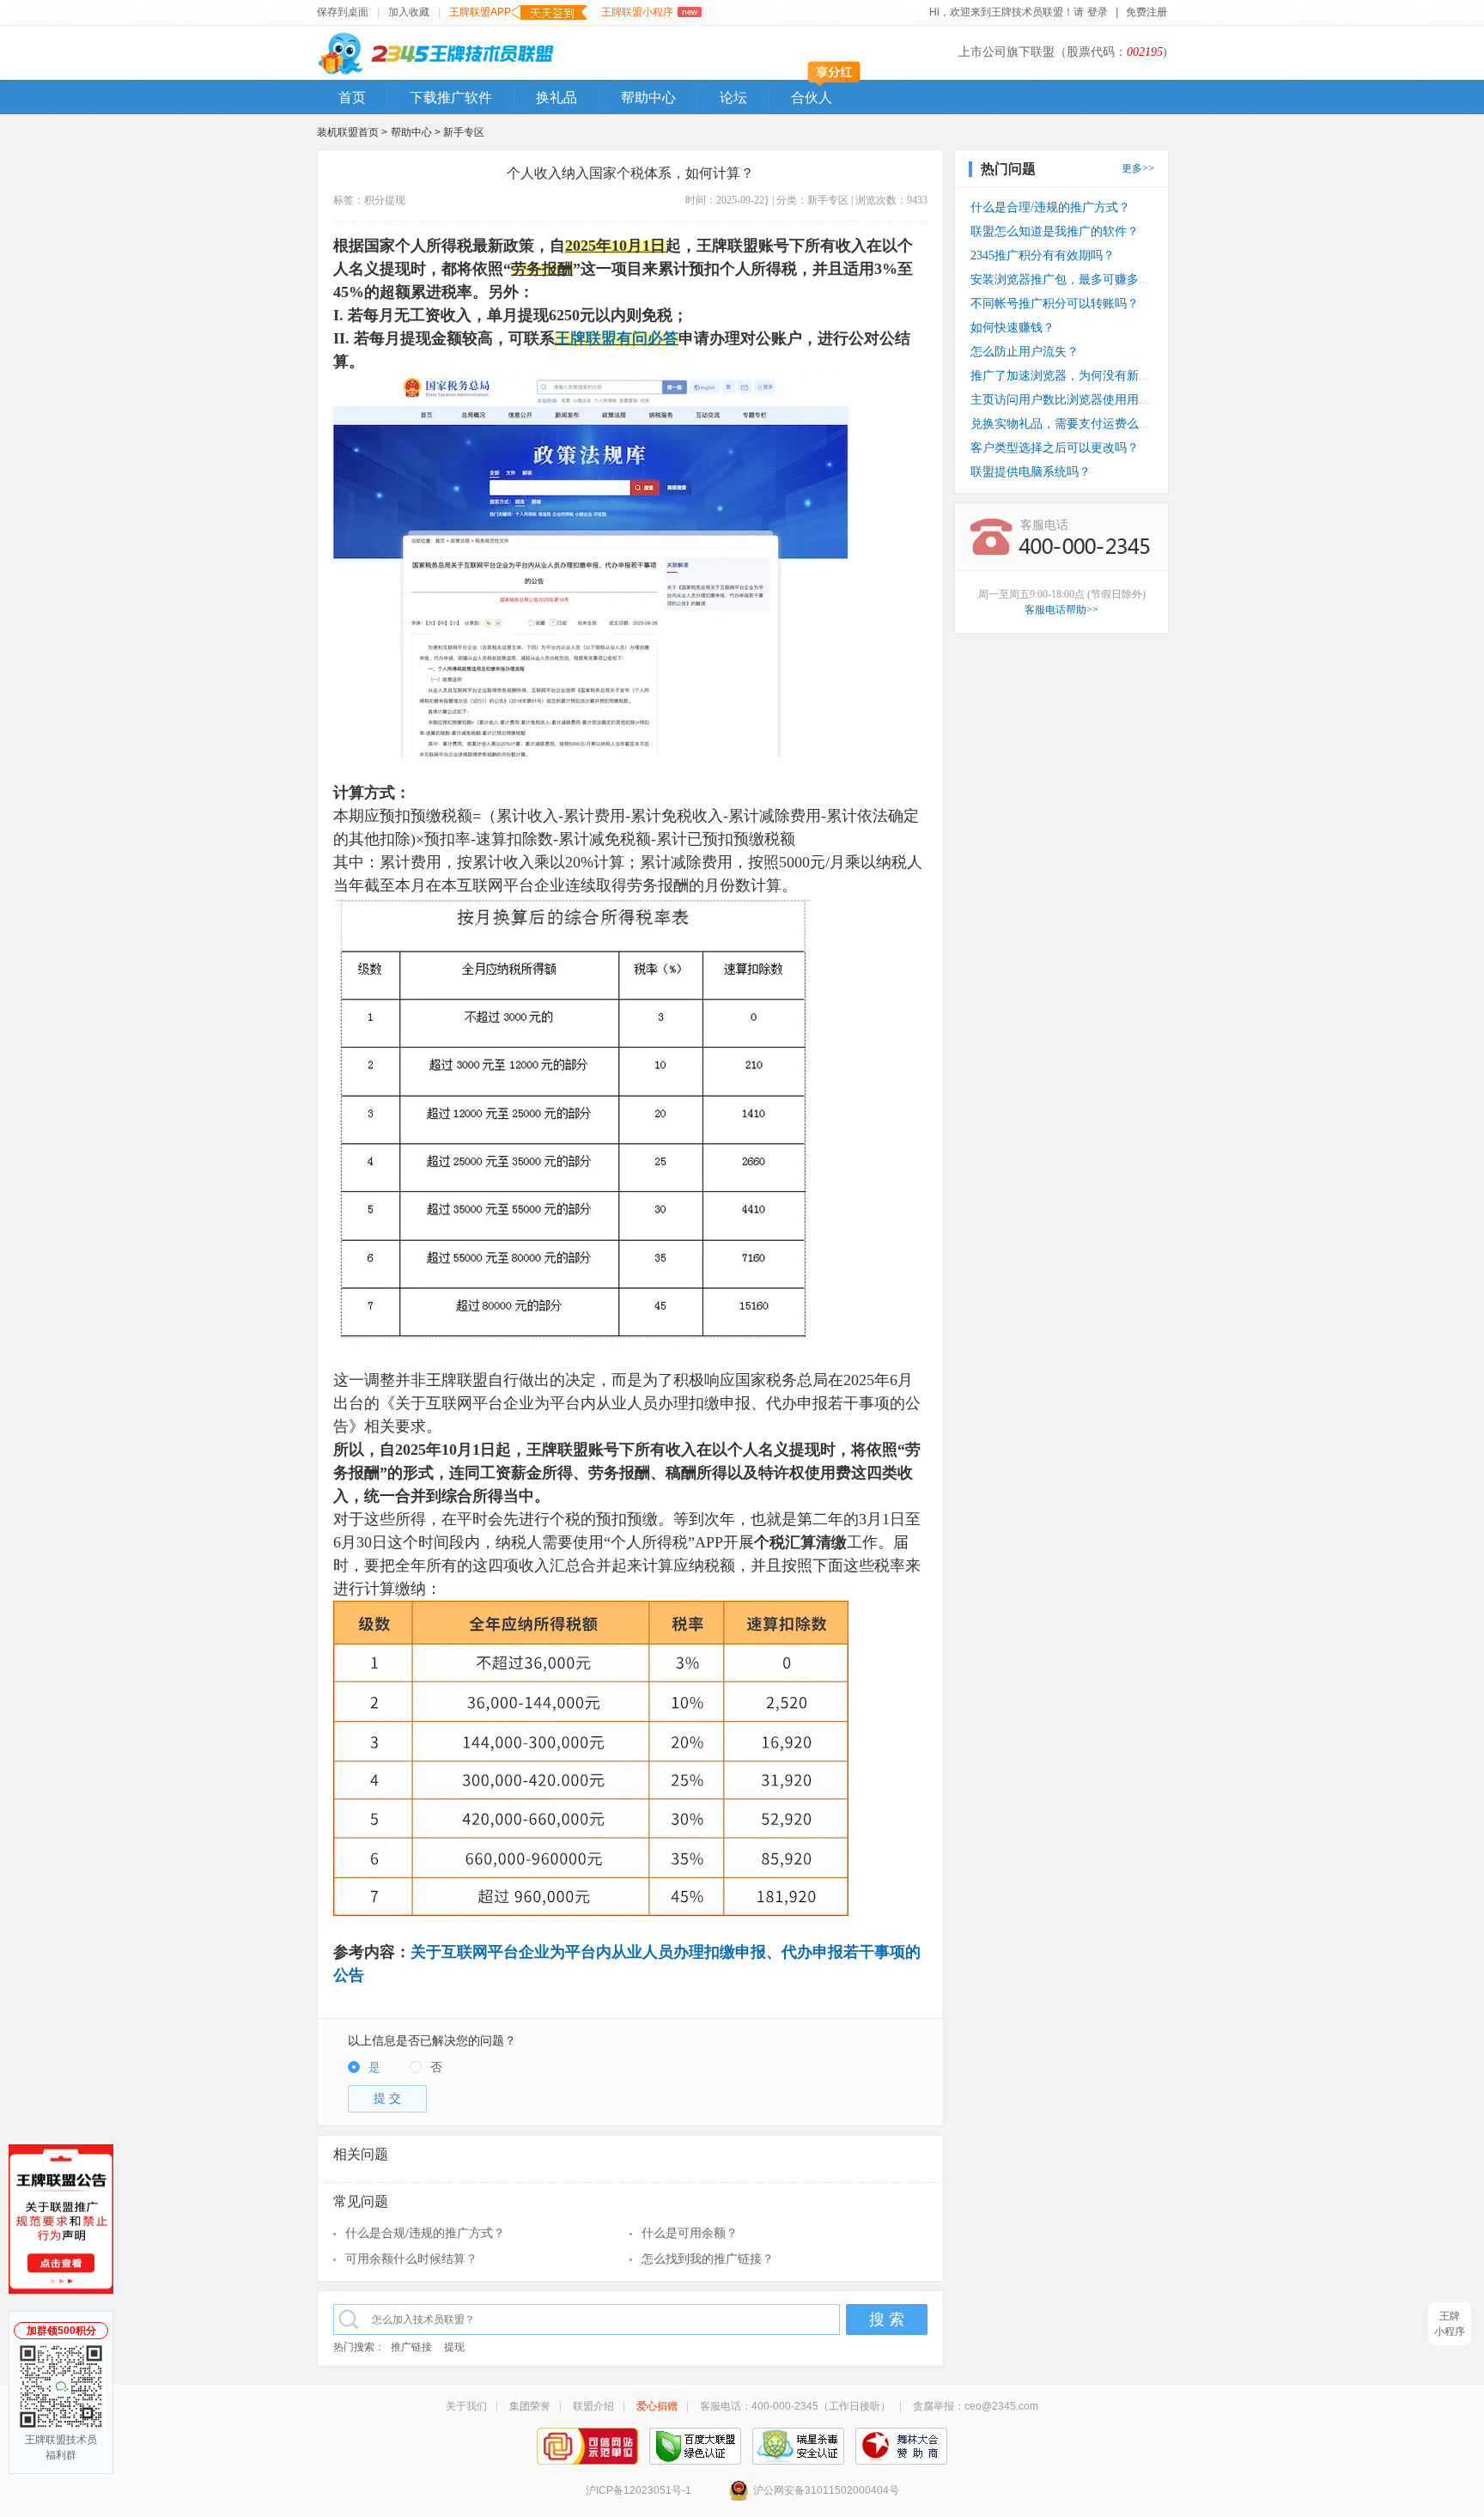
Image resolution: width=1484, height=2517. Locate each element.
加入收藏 (409, 12)
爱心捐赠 (657, 2406)
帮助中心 (648, 97)
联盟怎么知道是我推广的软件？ (1055, 231)
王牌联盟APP (480, 12)
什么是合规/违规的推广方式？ (425, 2233)
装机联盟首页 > (352, 132)
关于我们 (466, 2406)
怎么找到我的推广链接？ (708, 2259)
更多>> (1138, 168)
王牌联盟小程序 (649, 12)
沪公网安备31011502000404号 (826, 2490)
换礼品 (556, 97)
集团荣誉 (530, 2406)
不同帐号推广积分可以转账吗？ (1055, 304)
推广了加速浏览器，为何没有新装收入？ (1079, 376)
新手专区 (464, 132)
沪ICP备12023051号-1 (639, 2490)
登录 (1098, 12)
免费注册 (1146, 12)
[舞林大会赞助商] (901, 2446)
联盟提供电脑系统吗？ (1031, 472)
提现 (395, 200)
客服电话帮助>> (1061, 610)
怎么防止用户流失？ (1025, 352)
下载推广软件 (451, 97)
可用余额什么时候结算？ (411, 2259)
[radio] (364, 2068)
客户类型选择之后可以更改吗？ (1055, 448)
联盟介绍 (593, 2406)
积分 (374, 200)
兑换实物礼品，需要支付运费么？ (1061, 424)
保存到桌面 (343, 12)
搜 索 (887, 2319)
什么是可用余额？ (690, 2233)
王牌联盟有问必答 (617, 338)
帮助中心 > (417, 132)
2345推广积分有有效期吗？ (1043, 255)
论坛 (733, 97)
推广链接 (411, 2347)
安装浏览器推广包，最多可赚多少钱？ (1073, 280)
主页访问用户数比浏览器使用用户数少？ (1079, 400)
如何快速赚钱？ (1013, 328)
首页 (352, 97)
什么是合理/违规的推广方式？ (1050, 207)
